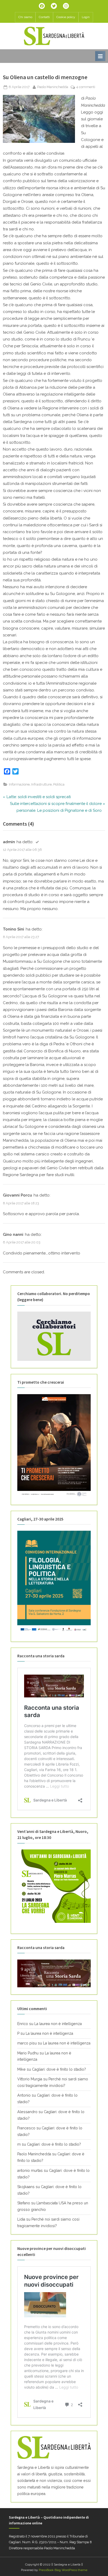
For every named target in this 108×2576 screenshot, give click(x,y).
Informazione (19, 784)
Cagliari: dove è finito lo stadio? (59, 2069)
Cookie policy (66, 17)
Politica (59, 784)
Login (86, 17)
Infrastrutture (41, 784)
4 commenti (86, 87)
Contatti (44, 17)
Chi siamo (25, 17)
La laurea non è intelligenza (58, 2024)
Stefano (24, 2203)
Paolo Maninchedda (53, 87)
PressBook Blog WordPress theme (63, 2570)
